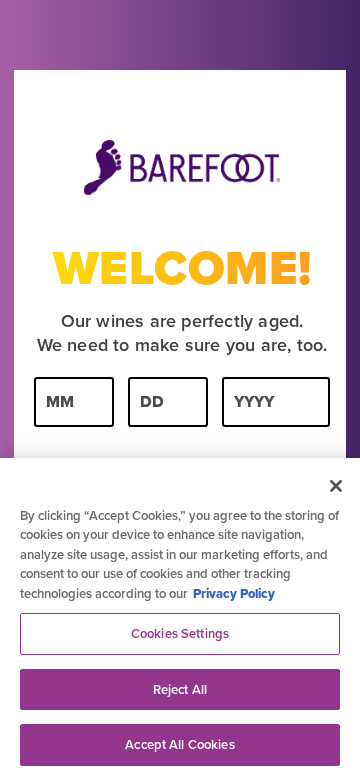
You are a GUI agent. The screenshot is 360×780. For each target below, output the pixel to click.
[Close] (336, 486)
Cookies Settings (180, 633)
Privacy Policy (234, 593)
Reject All (180, 689)
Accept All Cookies (179, 744)
